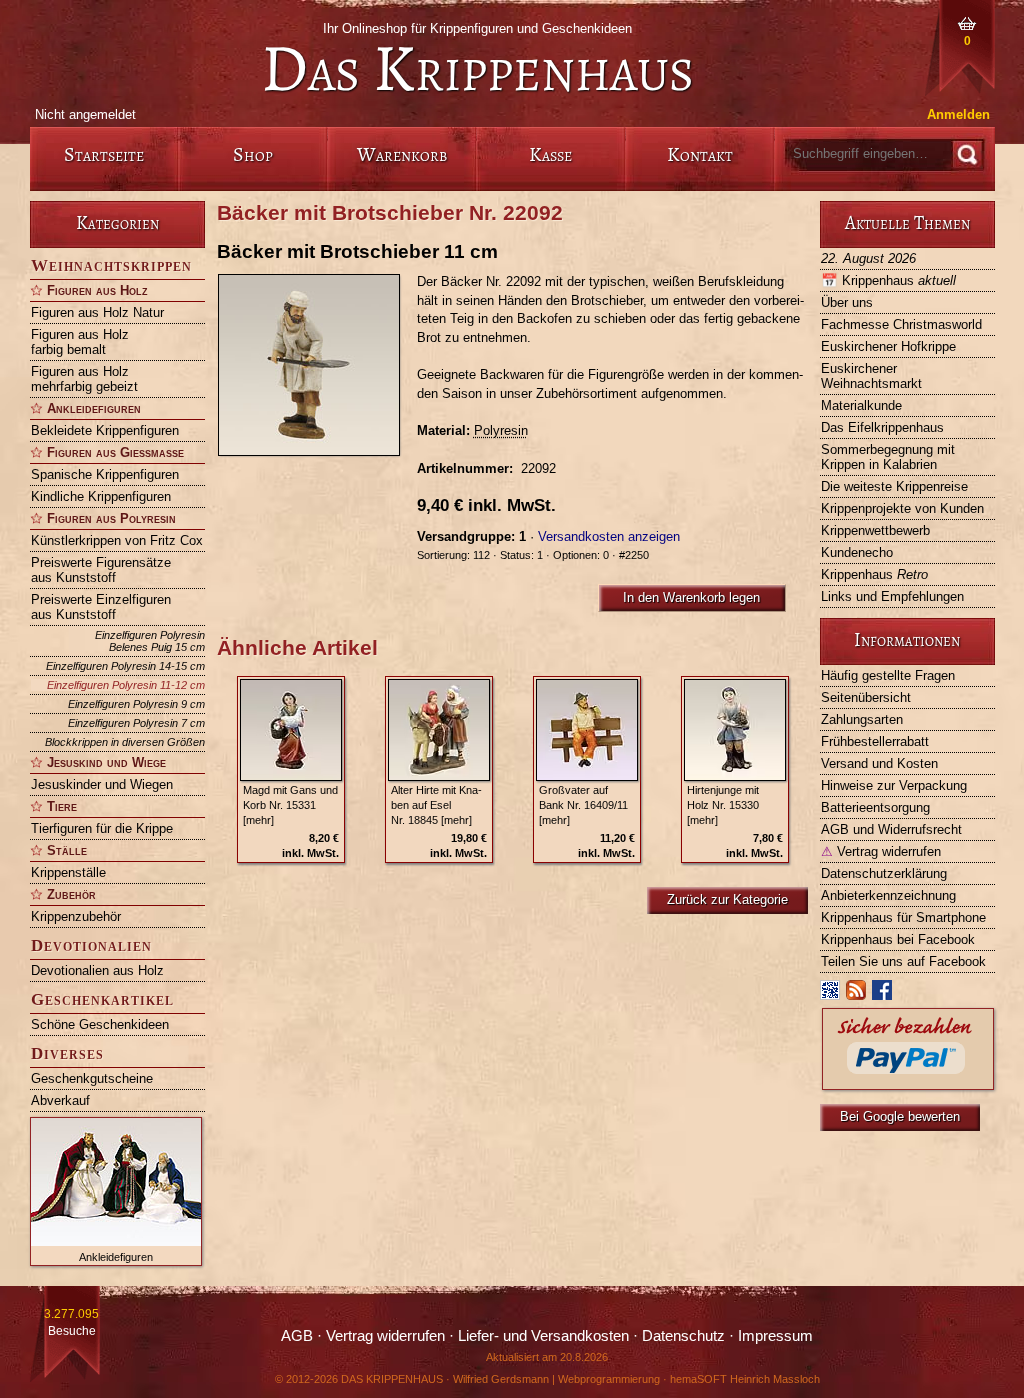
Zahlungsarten (862, 719)
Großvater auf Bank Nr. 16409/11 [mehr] (583, 805)
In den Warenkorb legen (691, 597)
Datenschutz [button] (683, 1336)
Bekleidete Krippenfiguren (105, 430)
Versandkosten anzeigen (609, 536)
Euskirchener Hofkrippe (888, 346)
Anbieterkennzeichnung (888, 895)
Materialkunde (861, 405)
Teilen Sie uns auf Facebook (903, 961)
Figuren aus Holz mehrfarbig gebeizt (84, 379)
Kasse (550, 154)
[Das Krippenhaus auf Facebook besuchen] (883, 994)
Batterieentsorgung (875, 807)
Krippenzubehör (76, 916)
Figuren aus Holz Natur (97, 312)
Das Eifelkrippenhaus (882, 427)
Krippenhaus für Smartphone (903, 917)
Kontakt (700, 154)
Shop (253, 154)
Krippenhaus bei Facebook (898, 939)
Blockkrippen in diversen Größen (125, 742)
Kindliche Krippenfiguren (101, 496)
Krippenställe (68, 872)
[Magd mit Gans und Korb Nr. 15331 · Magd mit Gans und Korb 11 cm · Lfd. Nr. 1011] (291, 730)
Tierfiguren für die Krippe (102, 828)
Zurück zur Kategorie (727, 899)
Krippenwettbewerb (875, 530)
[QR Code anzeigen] (831, 994)
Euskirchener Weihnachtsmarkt (871, 376)
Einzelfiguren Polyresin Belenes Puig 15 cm (150, 641)
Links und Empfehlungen (892, 596)
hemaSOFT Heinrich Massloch (745, 1379)
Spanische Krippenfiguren (105, 474)
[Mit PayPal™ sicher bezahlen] (908, 1084)
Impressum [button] (775, 1336)
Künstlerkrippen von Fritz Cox (117, 540)
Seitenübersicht (866, 697)
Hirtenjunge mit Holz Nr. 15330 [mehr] (723, 805)
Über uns (847, 302)
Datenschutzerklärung (884, 873)
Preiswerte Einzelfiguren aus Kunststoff (101, 607)
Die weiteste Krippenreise (894, 486)
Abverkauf (60, 1100)
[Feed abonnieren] (857, 994)
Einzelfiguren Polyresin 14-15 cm (125, 666)
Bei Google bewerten (900, 1116)
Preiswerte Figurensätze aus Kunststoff (101, 570)
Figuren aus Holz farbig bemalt (80, 342)
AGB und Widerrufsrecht (891, 829)
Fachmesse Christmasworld (901, 324)
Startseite (104, 154)
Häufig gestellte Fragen (888, 675)
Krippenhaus (888, 280)
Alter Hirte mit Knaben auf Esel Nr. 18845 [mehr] (436, 805)
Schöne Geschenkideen (100, 1024)
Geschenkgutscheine (92, 1078)
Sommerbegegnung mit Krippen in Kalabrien (888, 457)
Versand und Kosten (879, 763)
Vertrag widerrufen (881, 851)
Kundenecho (857, 552)
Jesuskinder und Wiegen (102, 784)
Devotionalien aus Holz (97, 970)
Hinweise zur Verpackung (894, 785)
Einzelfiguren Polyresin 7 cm (136, 723)
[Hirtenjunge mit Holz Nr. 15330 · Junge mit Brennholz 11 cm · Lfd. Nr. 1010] (735, 730)
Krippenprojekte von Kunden (902, 508)
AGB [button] (297, 1336)
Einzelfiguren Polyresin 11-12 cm (126, 685)
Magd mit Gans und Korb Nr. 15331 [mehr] (290, 805)
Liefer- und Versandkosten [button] (543, 1336)
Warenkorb (402, 154)
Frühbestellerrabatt (875, 741)
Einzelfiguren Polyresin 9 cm (136, 704)
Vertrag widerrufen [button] (385, 1336)
